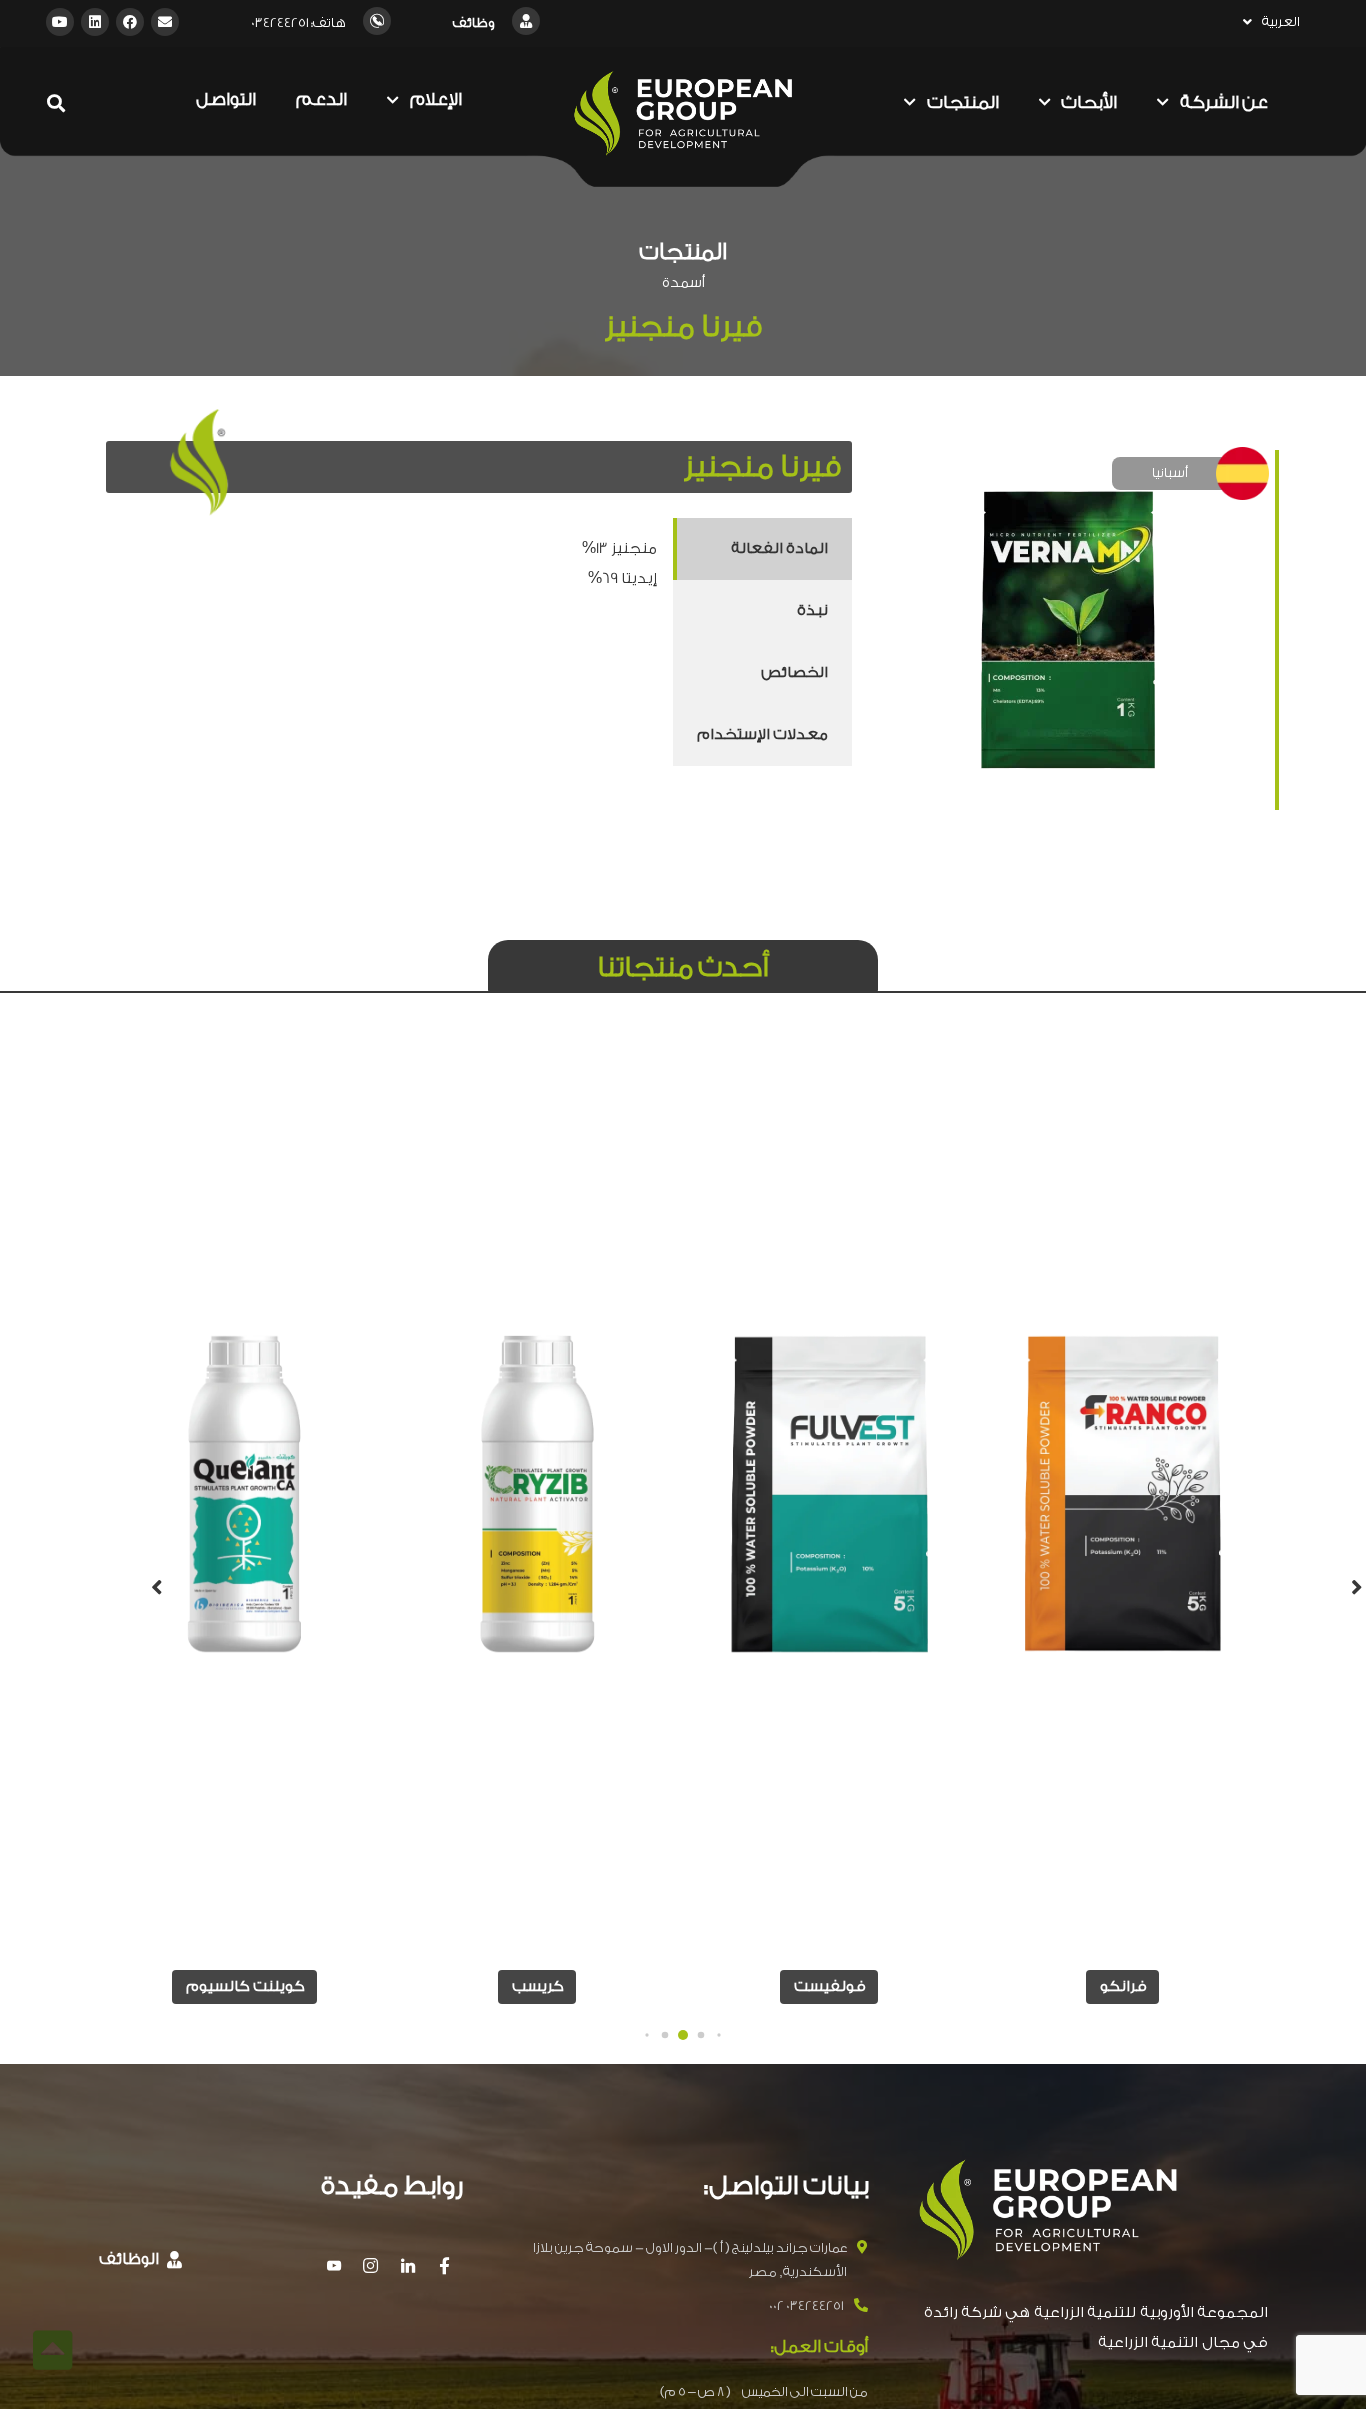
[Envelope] (165, 22)
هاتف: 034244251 (298, 22)
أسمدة (683, 283)
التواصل (226, 99)
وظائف (474, 22)
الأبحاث (1089, 102)
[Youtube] (60, 22)
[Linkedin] (95, 22)
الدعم (321, 99)
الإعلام (436, 99)
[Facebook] (130, 22)
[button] (718, 2035)
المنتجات (963, 102)
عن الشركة (1224, 102)
